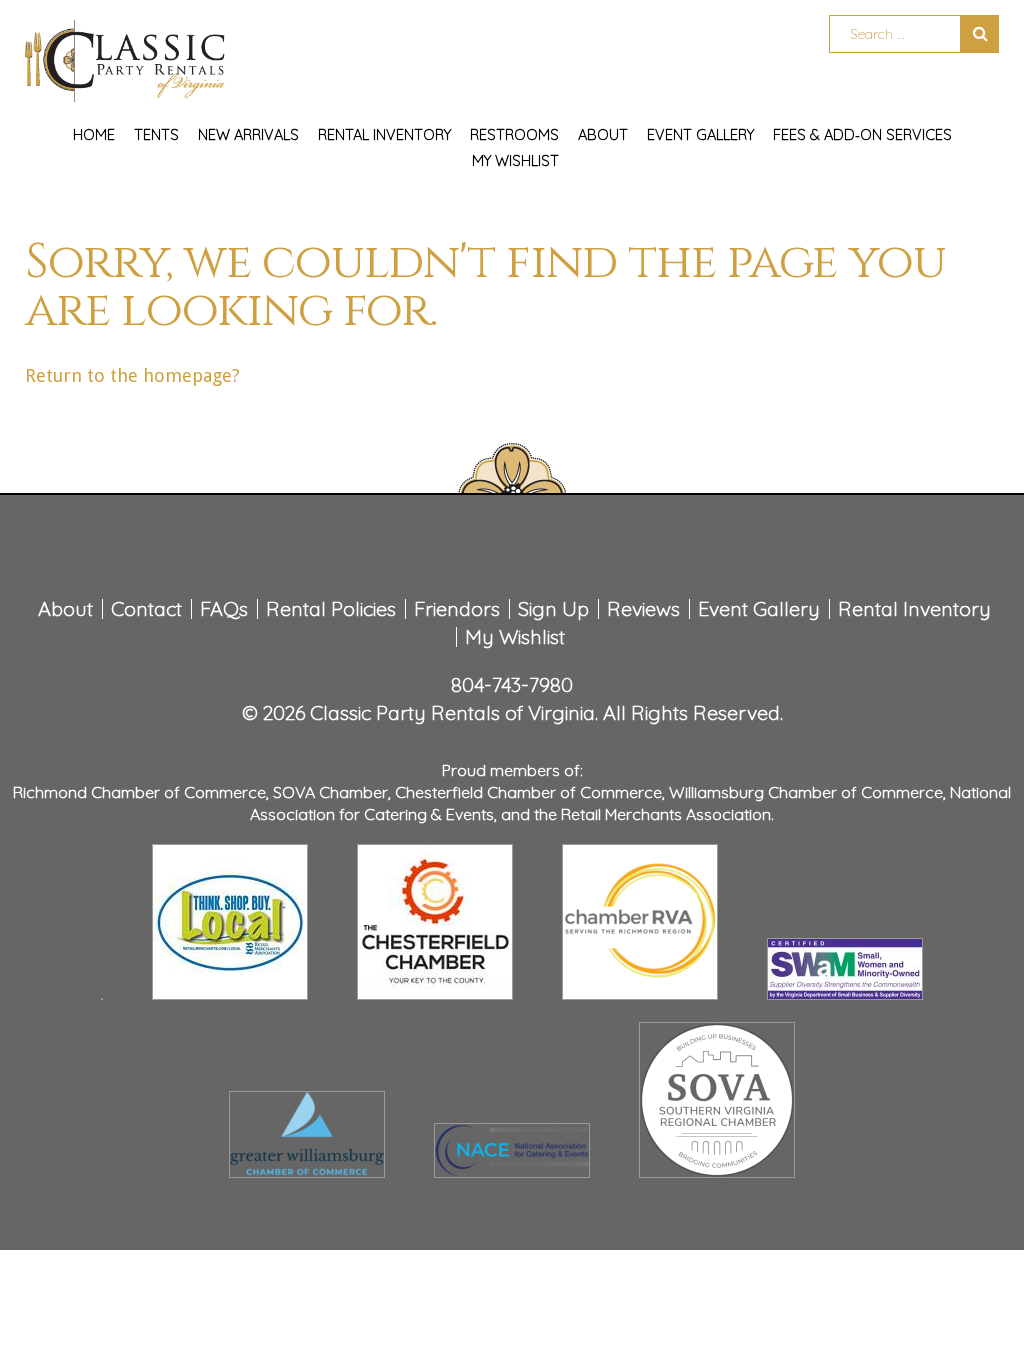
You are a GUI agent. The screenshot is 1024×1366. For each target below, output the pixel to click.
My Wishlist (515, 160)
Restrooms (514, 134)
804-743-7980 (512, 684)
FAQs (224, 608)
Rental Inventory (384, 134)
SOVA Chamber (330, 792)
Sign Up (553, 608)
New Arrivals (248, 134)
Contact (146, 608)
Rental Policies (331, 608)
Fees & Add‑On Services (862, 134)
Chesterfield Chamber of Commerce (528, 792)
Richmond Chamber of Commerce (139, 792)
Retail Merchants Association (666, 814)
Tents (156, 134)
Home (94, 134)
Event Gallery (700, 134)
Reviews (643, 608)
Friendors (457, 608)
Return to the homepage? (132, 375)
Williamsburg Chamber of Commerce (806, 792)
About (603, 134)
